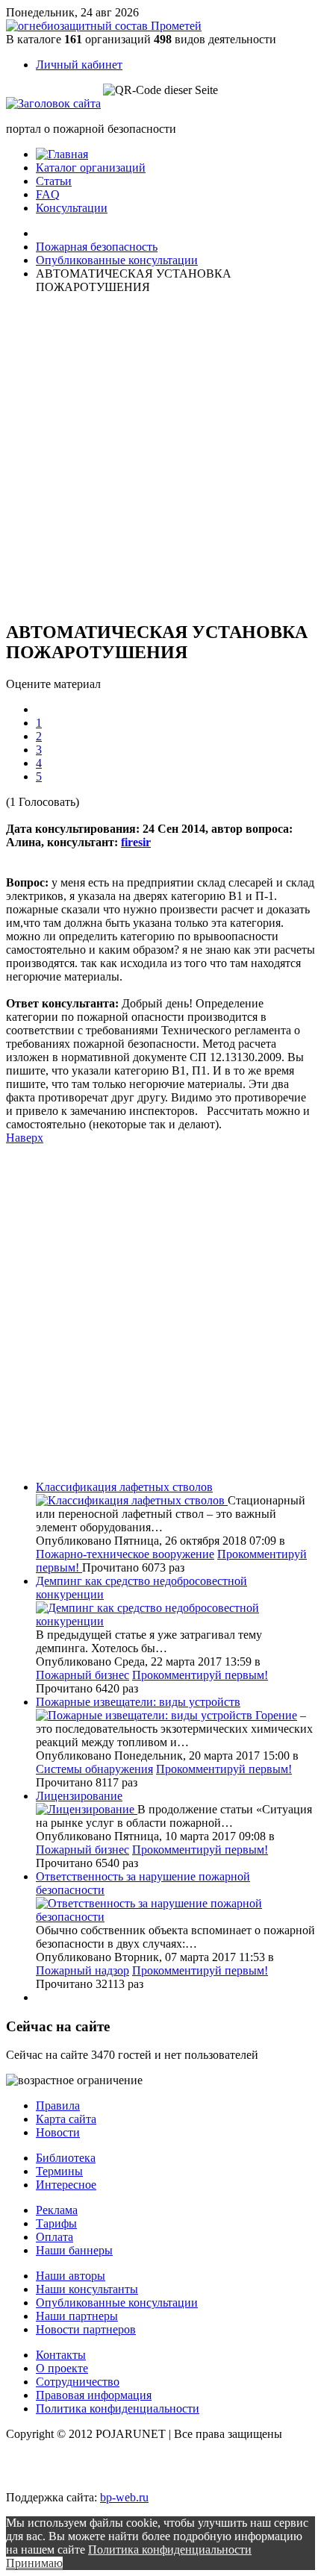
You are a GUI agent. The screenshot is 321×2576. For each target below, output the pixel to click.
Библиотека (66, 2158)
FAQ (48, 194)
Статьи (54, 181)
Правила (58, 2105)
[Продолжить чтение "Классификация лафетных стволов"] (132, 1500)
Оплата (54, 2237)
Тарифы (56, 2223)
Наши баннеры (74, 2250)
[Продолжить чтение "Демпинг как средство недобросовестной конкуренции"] (175, 1621)
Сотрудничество (78, 2382)
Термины (59, 2171)
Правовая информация (94, 2395)
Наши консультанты (87, 2289)
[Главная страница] (62, 154)
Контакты (61, 2355)
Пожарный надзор (82, 1970)
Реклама (57, 2210)
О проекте (62, 2368)
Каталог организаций (91, 168)
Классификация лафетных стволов (124, 1487)
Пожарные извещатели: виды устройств (138, 1702)
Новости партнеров (86, 2329)
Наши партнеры (77, 2316)
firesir (136, 842)
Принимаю (34, 2563)
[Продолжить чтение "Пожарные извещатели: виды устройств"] (146, 1715)
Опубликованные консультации (117, 2303)
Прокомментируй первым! (200, 1675)
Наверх (25, 1138)
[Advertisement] (96, 455)
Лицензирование (79, 1796)
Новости (58, 2132)
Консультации (72, 208)
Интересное (66, 2185)
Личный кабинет (79, 65)
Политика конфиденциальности (118, 2408)
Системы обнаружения (94, 1769)
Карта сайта (66, 2119)
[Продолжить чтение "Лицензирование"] (87, 1809)
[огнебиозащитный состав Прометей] (104, 26)
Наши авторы (71, 2276)
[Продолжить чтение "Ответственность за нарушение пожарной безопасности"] (175, 1917)
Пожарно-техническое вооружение (125, 1554)
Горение (276, 1715)
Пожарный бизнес (82, 1675)
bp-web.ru (124, 2497)
